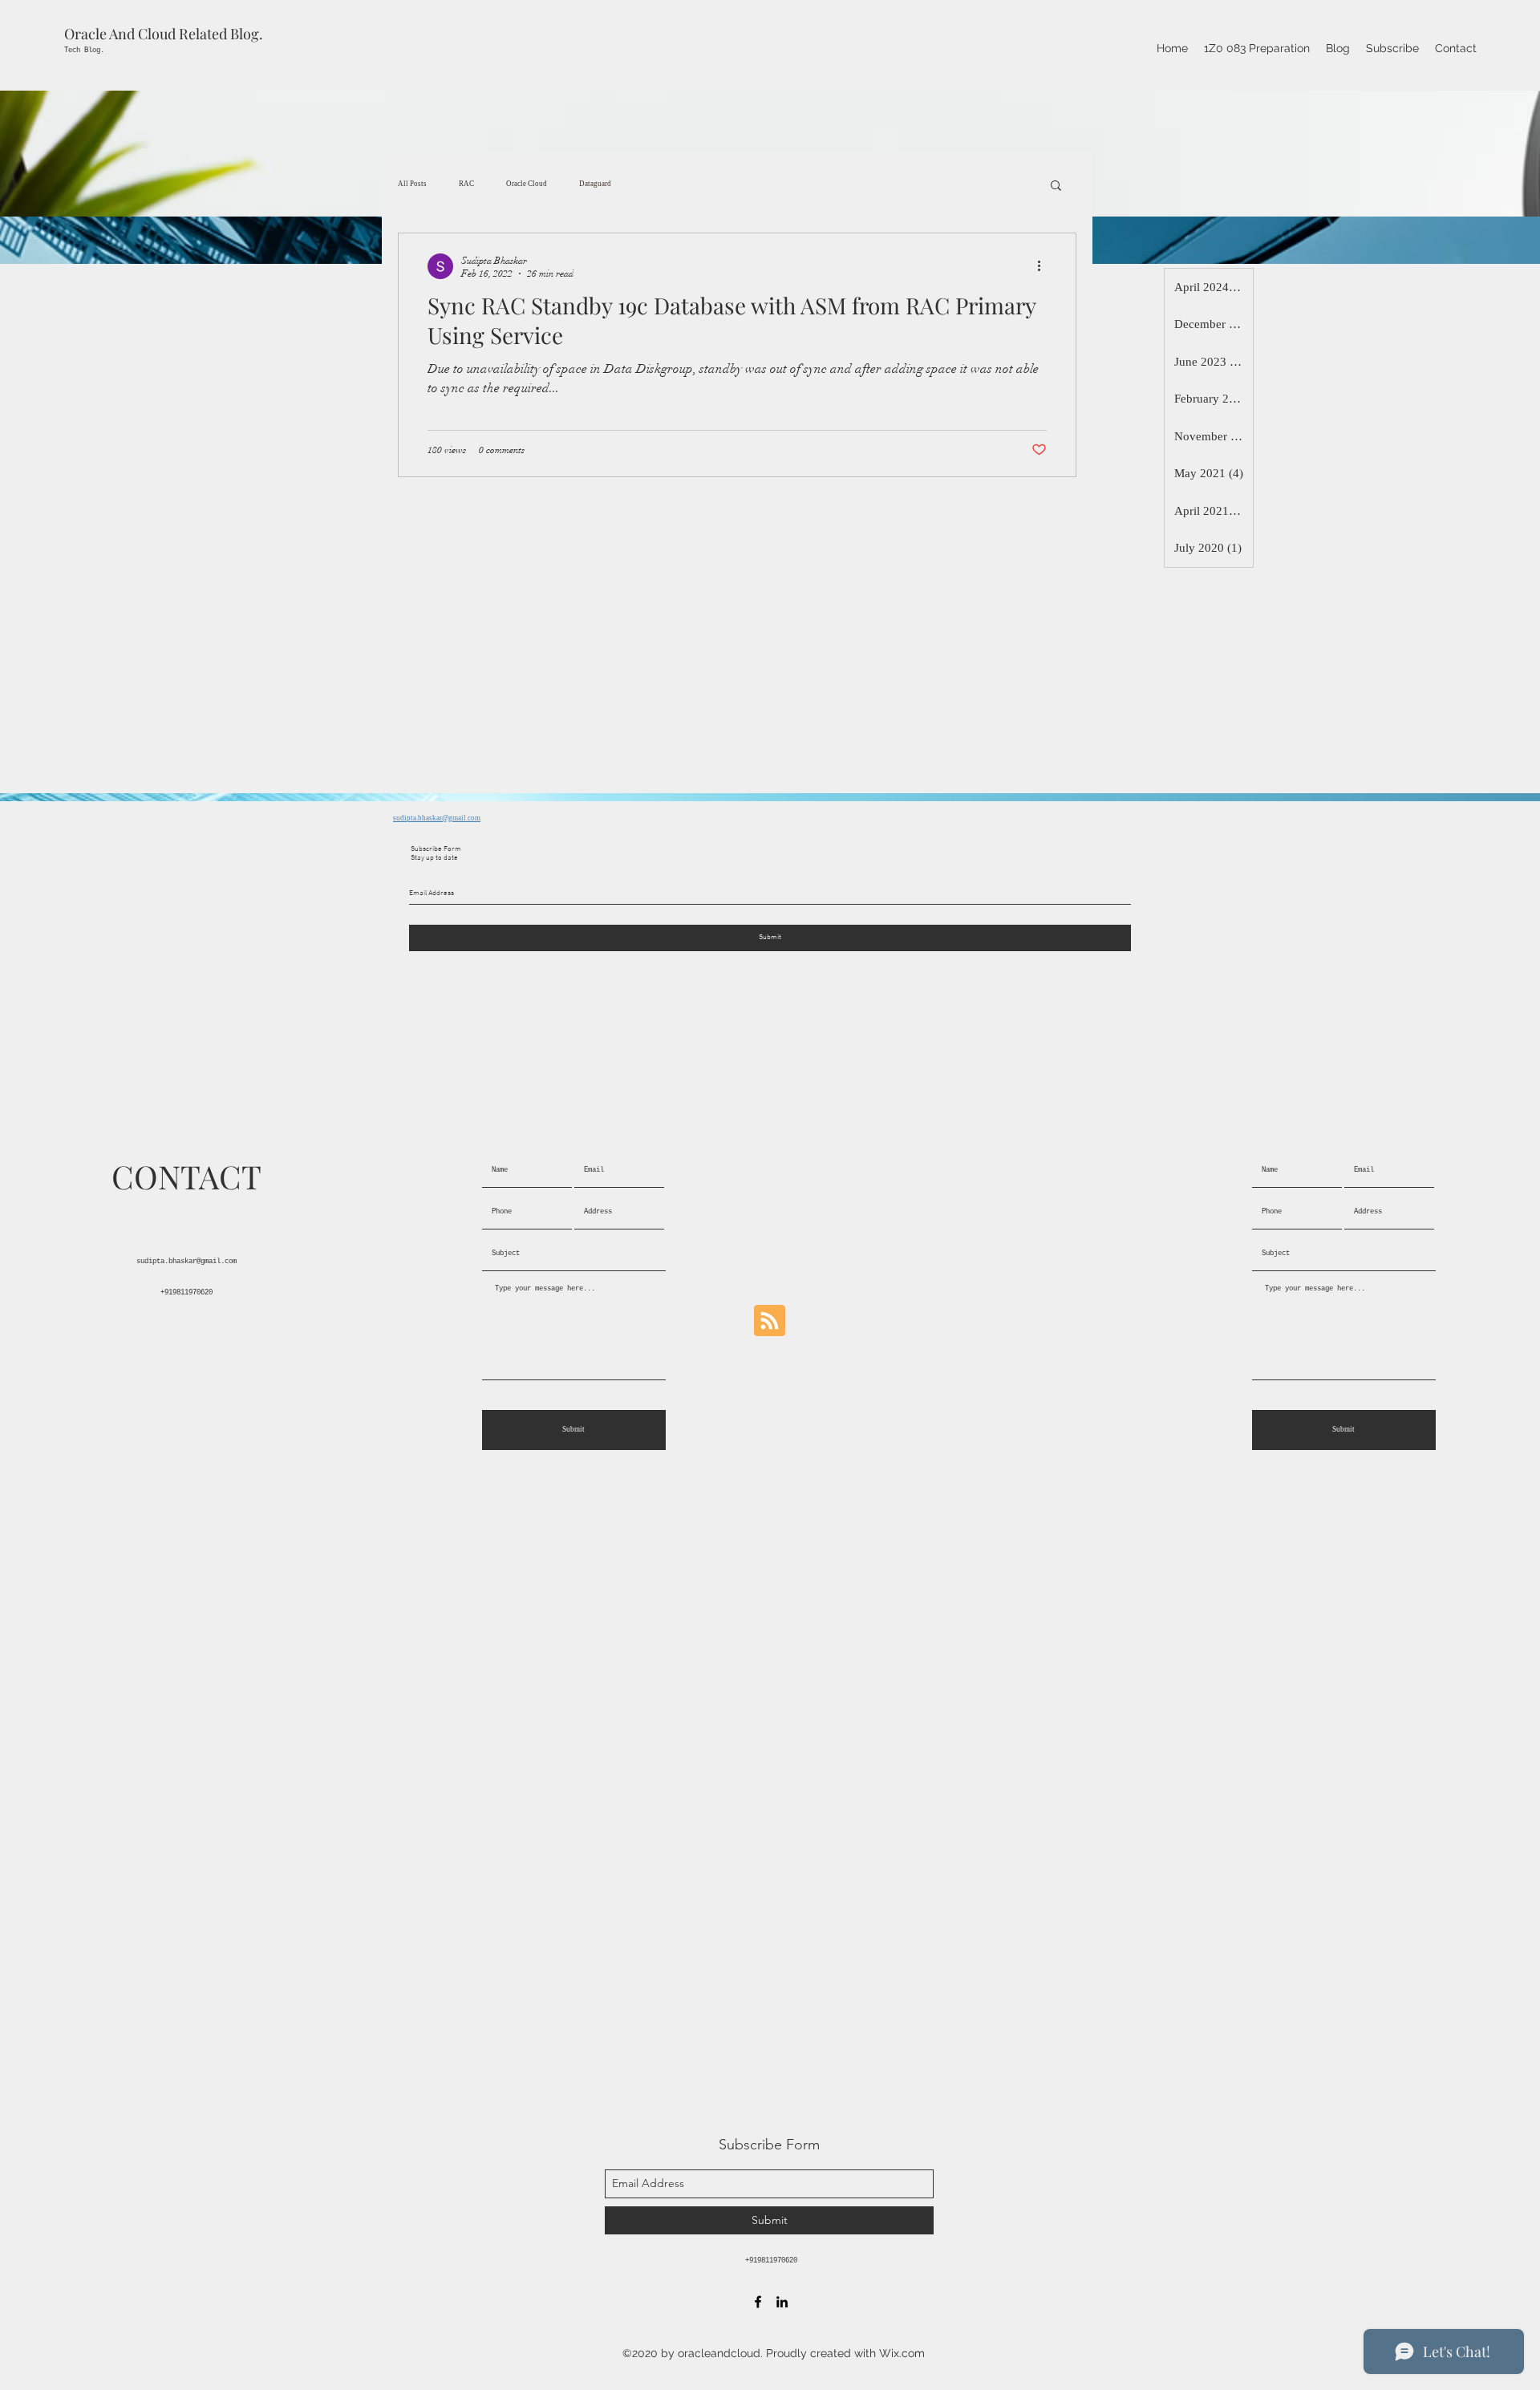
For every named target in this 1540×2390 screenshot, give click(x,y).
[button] (1056, 186)
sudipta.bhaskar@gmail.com (437, 818)
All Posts (412, 184)
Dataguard (595, 184)
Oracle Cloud (527, 184)
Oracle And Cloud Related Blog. (164, 34)
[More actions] (1044, 266)
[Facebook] (758, 2302)
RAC (466, 184)
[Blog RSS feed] (770, 1321)
